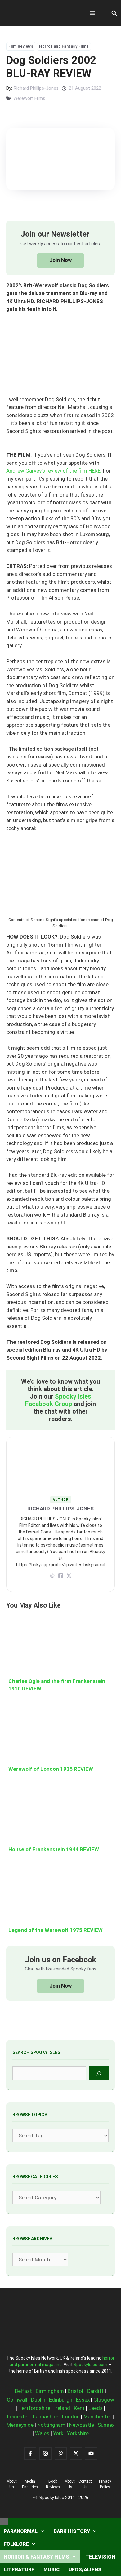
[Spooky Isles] (40, 13)
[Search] (99, 2073)
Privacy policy (105, 2484)
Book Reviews (53, 2484)
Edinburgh (61, 2400)
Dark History (72, 2531)
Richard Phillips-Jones (36, 88)
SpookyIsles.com (90, 2365)
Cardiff (95, 2391)
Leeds (96, 2408)
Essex (83, 2400)
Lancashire (46, 2417)
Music (52, 2570)
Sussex (106, 2425)
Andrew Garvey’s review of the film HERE (53, 471)
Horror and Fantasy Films (64, 46)
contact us (85, 2484)
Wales (42, 2433)
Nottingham (51, 2425)
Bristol (75, 2391)
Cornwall (17, 2400)
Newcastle (82, 2425)
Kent (79, 2408)
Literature (19, 2570)
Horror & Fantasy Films (36, 2557)
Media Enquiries (30, 2484)
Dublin (38, 2400)
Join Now (61, 260)
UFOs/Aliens (85, 2570)
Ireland (62, 2408)
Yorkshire (78, 2433)
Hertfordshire (34, 2408)
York (58, 2433)
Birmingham (50, 2391)
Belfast (23, 2391)
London (71, 2417)
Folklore (16, 2544)
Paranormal (21, 2531)
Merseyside (20, 2425)
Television (100, 2557)
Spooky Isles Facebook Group (58, 1400)
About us (12, 2484)
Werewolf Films (29, 98)
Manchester (97, 2417)
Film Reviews (21, 46)
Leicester (18, 2417)
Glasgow (104, 2400)
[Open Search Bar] (114, 13)
